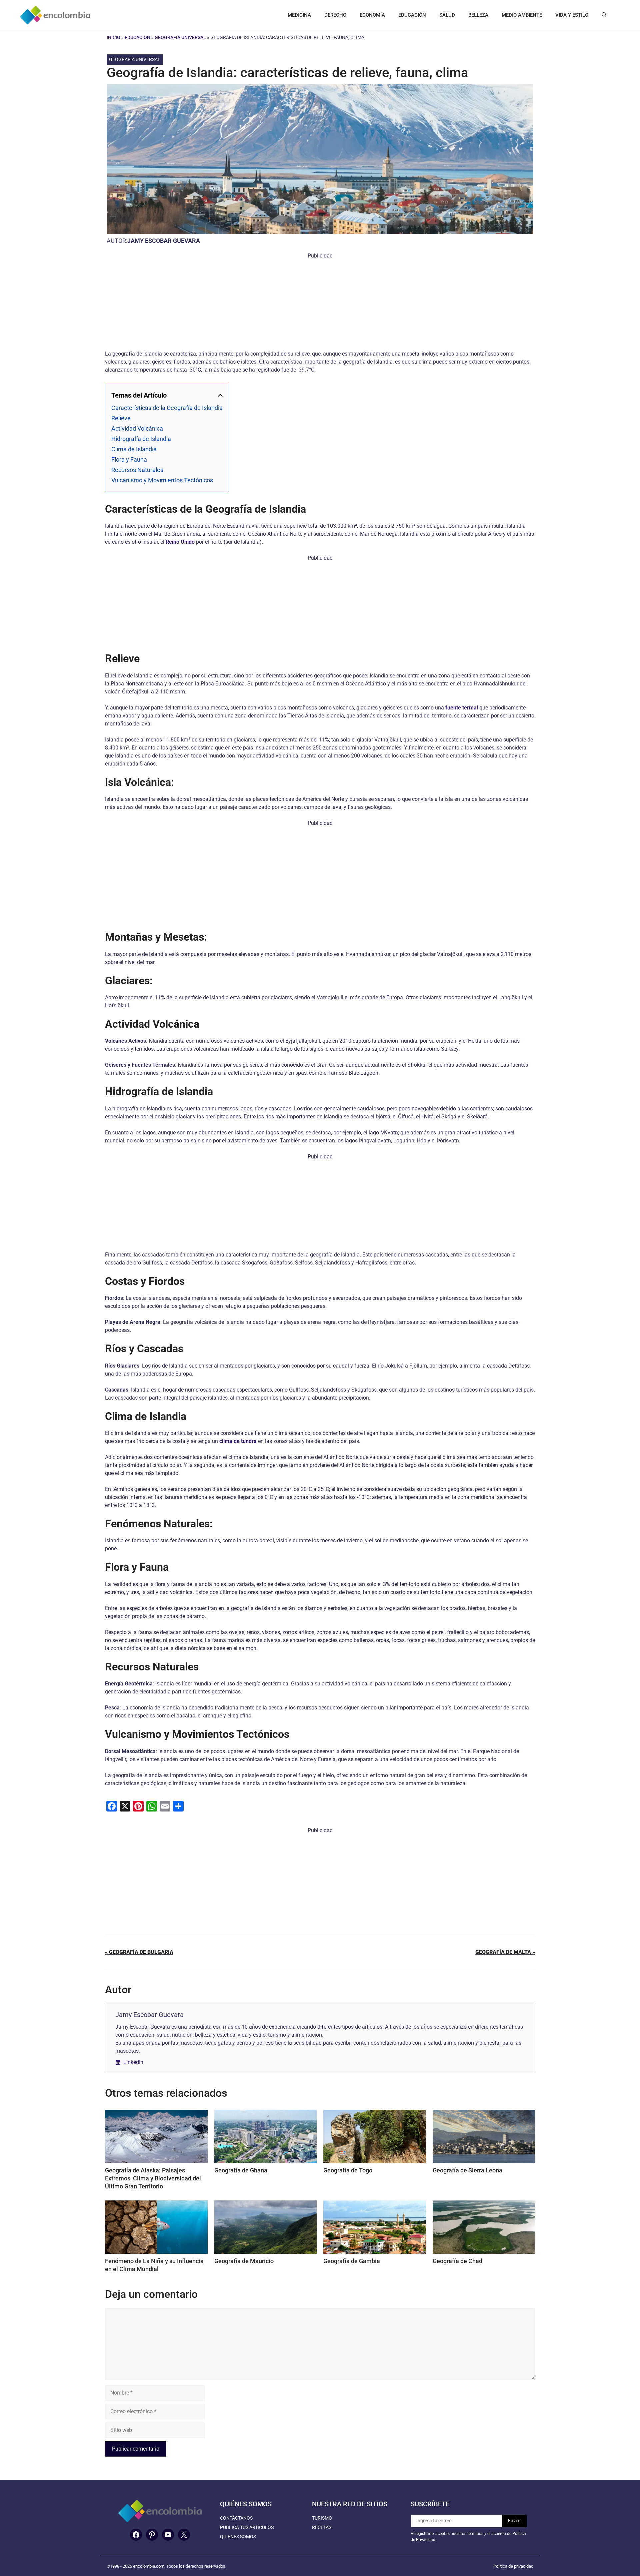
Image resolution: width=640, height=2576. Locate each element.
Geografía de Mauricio (244, 2261)
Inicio (113, 37)
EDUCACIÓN (412, 15)
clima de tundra (238, 1441)
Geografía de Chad (457, 2261)
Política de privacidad (513, 2566)
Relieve (121, 418)
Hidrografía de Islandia (141, 439)
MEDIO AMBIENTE (522, 15)
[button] (604, 15)
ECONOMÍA (372, 15)
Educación (137, 37)
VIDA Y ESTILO (572, 15)
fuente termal (462, 708)
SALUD (447, 15)
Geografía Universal (180, 37)
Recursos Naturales (137, 470)
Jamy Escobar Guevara (164, 241)
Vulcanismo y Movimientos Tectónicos (162, 480)
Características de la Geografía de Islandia (167, 408)
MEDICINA (299, 15)
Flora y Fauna (129, 459)
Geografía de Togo (348, 2170)
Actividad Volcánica (137, 428)
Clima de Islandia (134, 449)
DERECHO (335, 15)
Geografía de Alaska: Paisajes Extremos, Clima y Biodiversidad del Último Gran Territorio (153, 2178)
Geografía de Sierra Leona (467, 2170)
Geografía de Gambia (352, 2261)
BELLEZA (478, 15)
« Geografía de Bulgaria (139, 1952)
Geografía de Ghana (241, 2170)
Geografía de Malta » (505, 1952)
